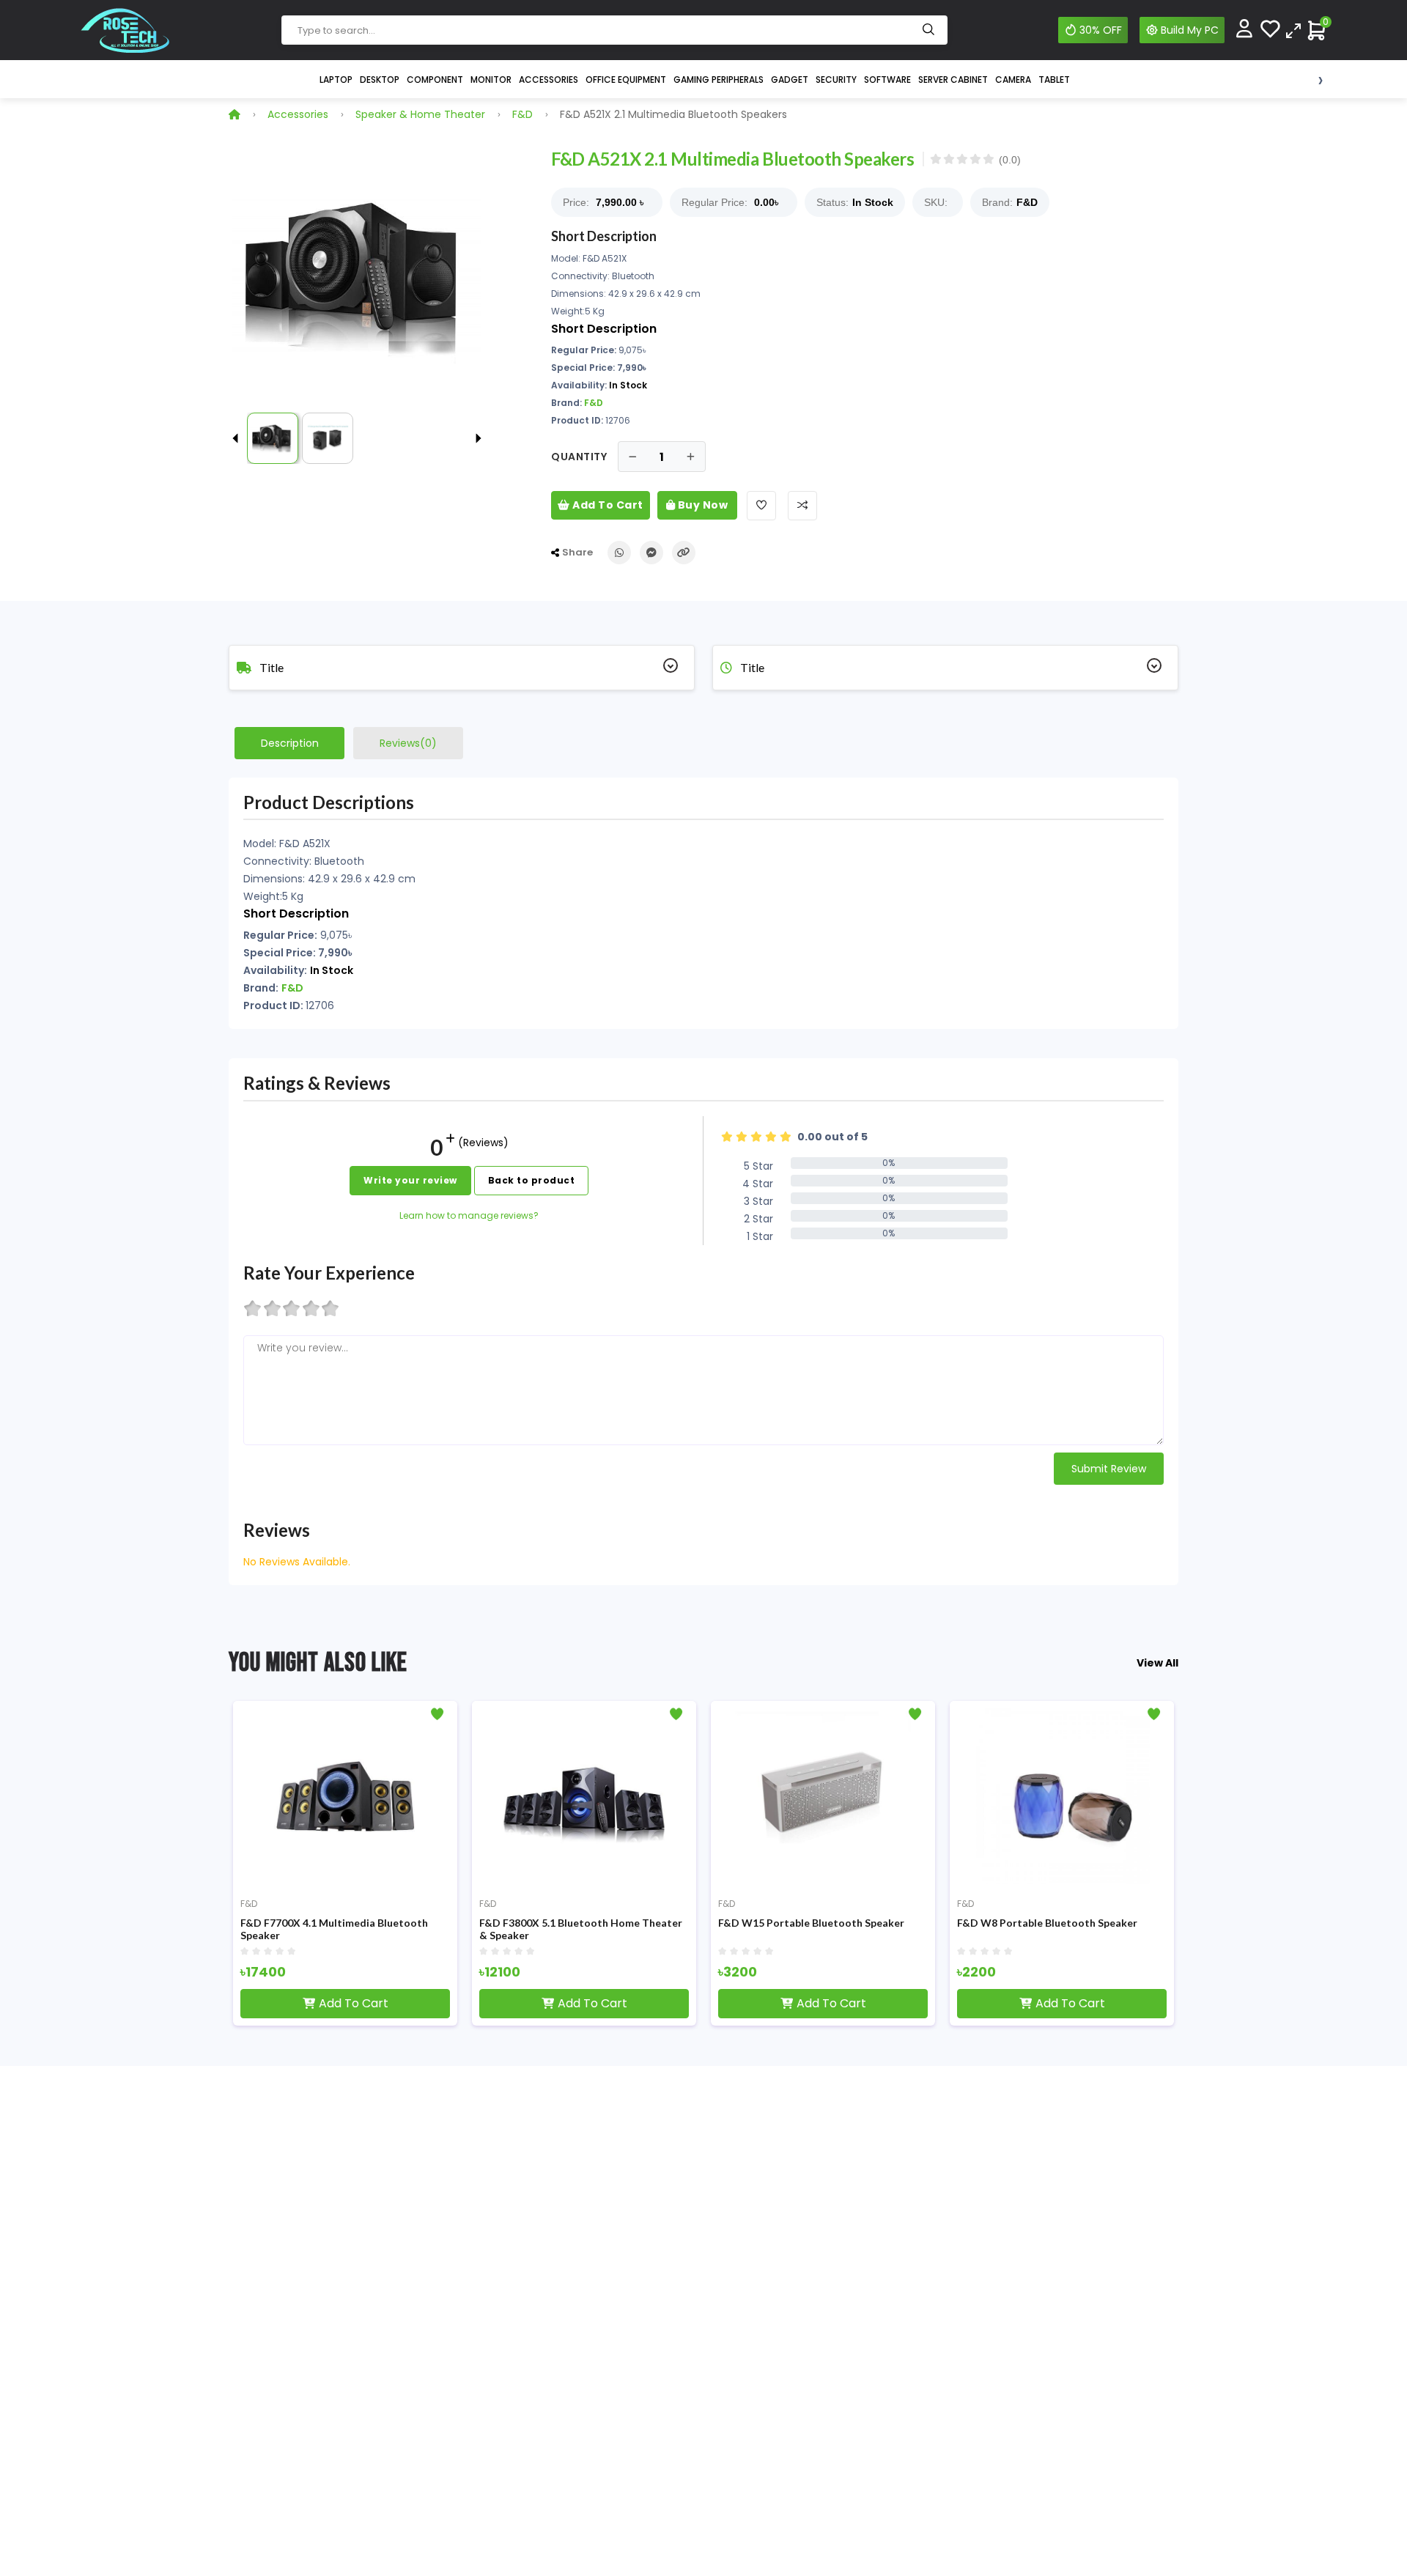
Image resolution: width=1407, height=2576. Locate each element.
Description (290, 743)
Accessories (549, 80)
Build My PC (1190, 30)
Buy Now (701, 505)
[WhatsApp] (619, 553)
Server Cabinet (953, 80)
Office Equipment (626, 80)
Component (435, 80)
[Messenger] (651, 553)
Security (836, 80)
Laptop (336, 80)
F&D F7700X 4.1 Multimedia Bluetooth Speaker (334, 1929)
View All (1157, 1663)
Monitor (491, 80)
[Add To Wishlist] (761, 506)
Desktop (380, 80)
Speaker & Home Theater (420, 114)
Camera (1013, 80)
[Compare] (1293, 30)
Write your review (410, 1180)
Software (887, 80)
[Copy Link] (684, 553)
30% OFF (1101, 30)
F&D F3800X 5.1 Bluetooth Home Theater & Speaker (581, 1929)
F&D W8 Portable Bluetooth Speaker (1047, 1923)
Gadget (790, 80)
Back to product (532, 1180)
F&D (522, 114)
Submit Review (1109, 1469)
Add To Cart (607, 505)
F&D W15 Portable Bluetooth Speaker (811, 1923)
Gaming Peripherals (719, 80)
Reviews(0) (408, 743)
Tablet (1054, 80)
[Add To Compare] (802, 506)
